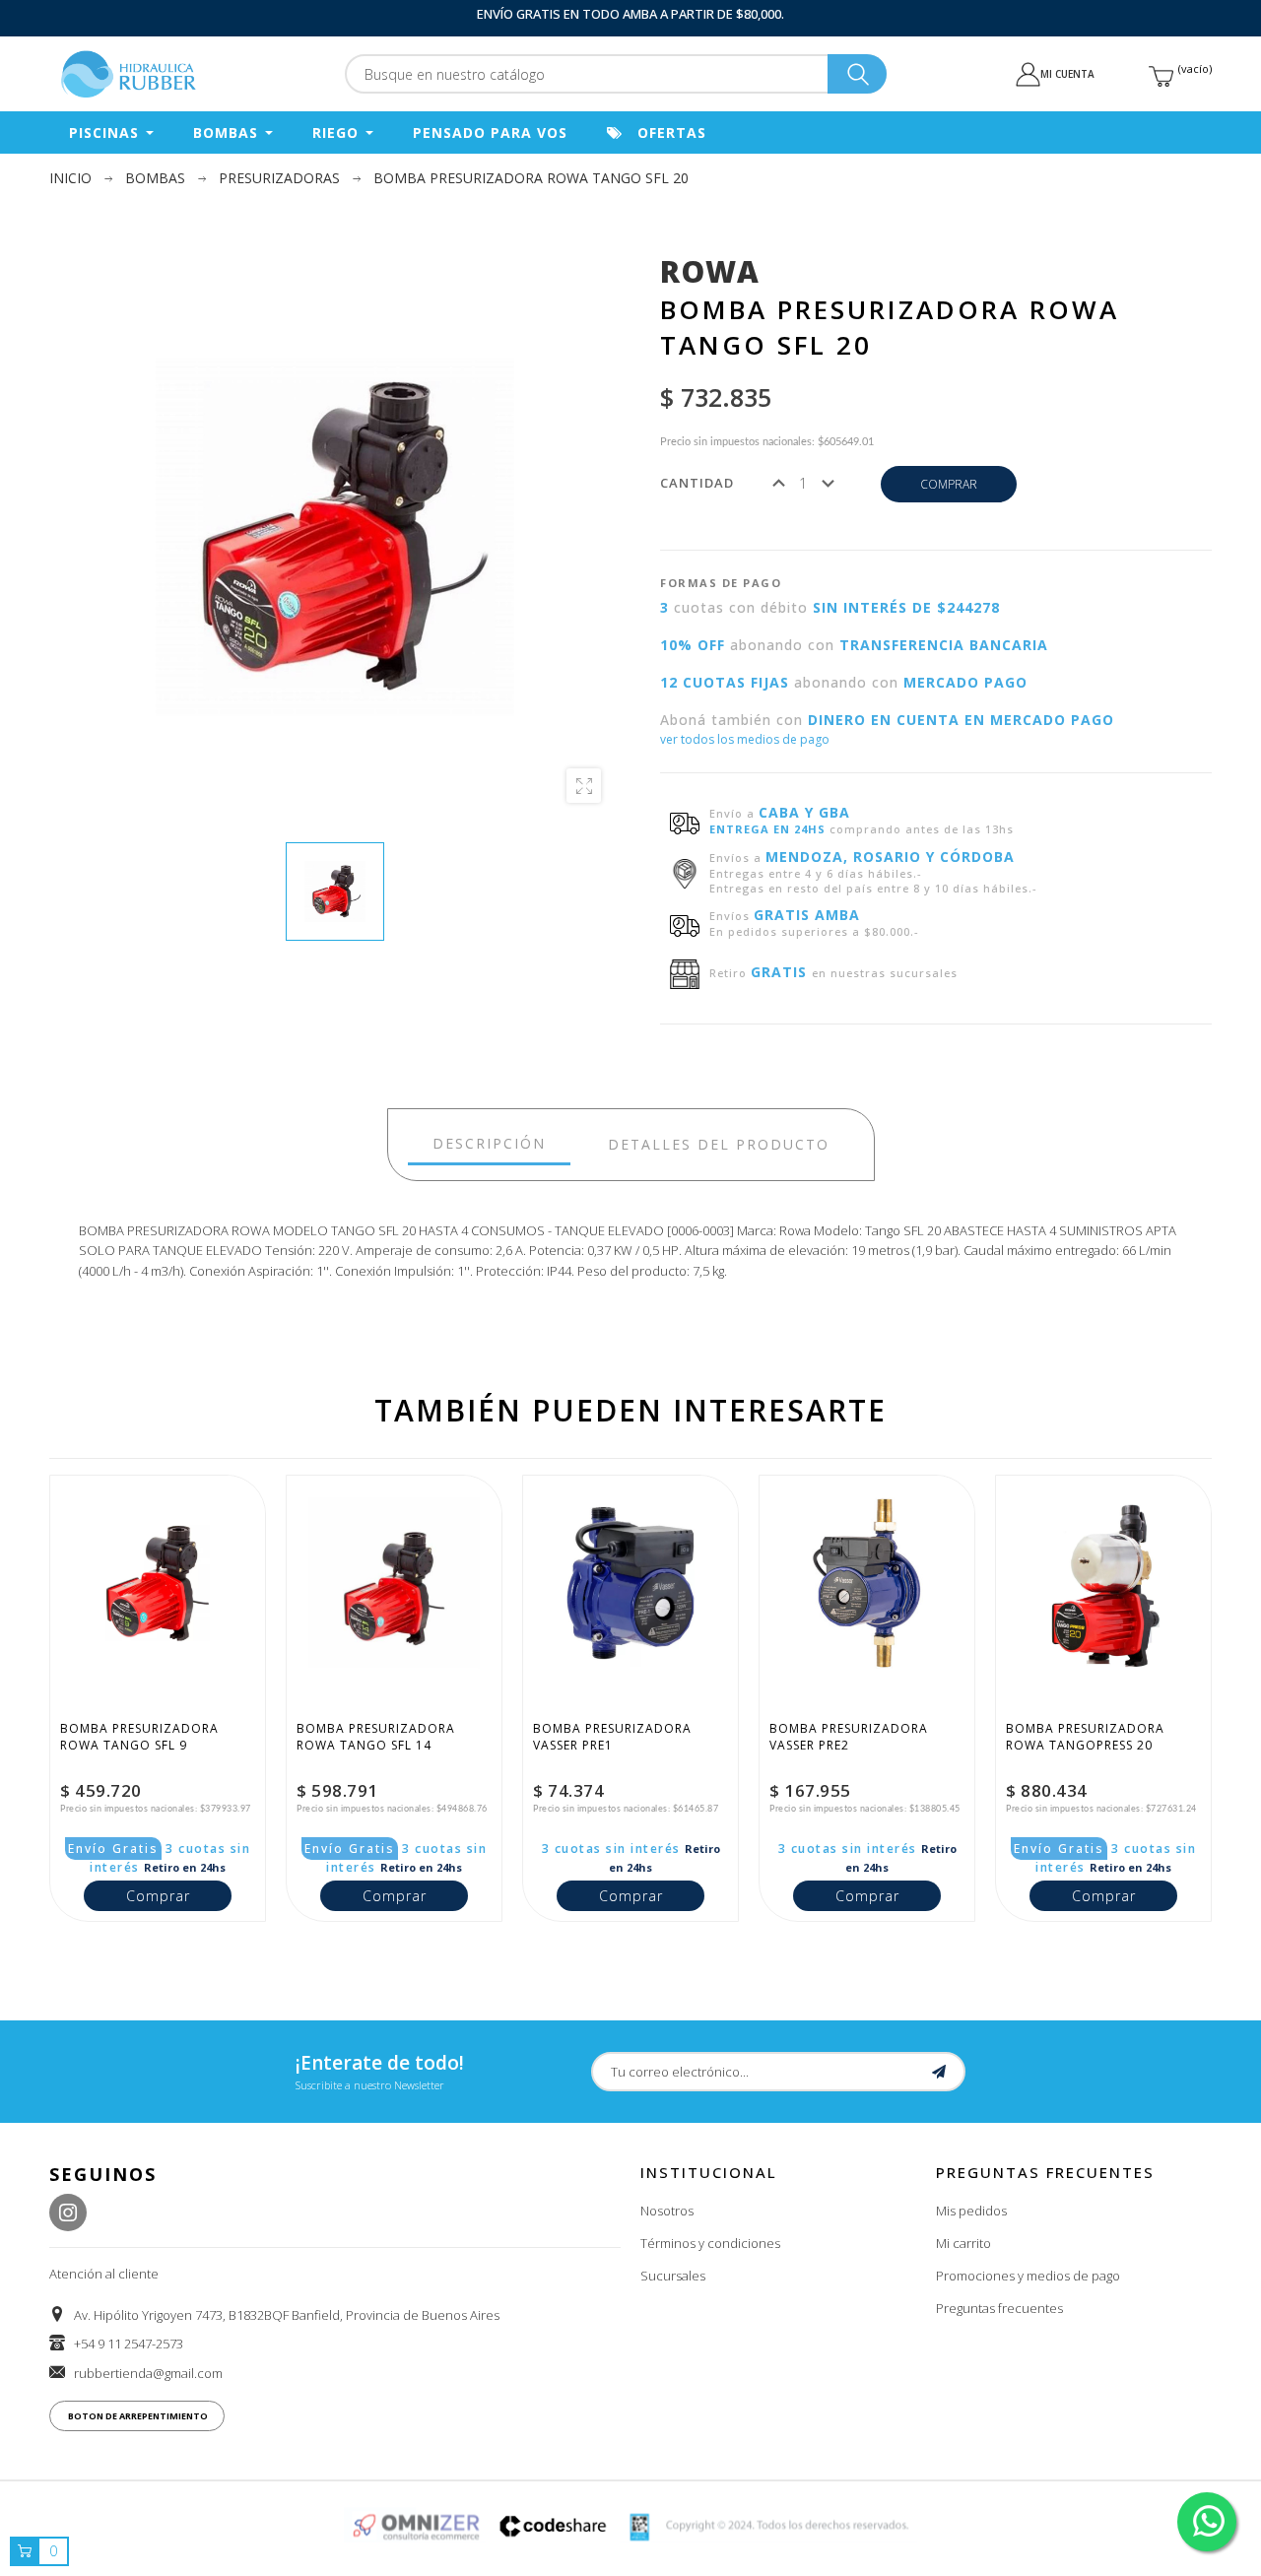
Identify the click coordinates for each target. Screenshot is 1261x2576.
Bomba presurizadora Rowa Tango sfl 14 (378, 1737)
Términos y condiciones (710, 2243)
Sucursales (673, 2276)
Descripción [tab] (489, 1143)
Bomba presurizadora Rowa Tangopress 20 (1087, 1737)
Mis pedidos (971, 2211)
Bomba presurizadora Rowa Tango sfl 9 (141, 1737)
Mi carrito (963, 2243)
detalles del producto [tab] (719, 1144)
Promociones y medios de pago (1028, 2276)
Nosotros (667, 2211)
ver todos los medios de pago (745, 739)
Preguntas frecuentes (999, 2308)
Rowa (710, 271)
